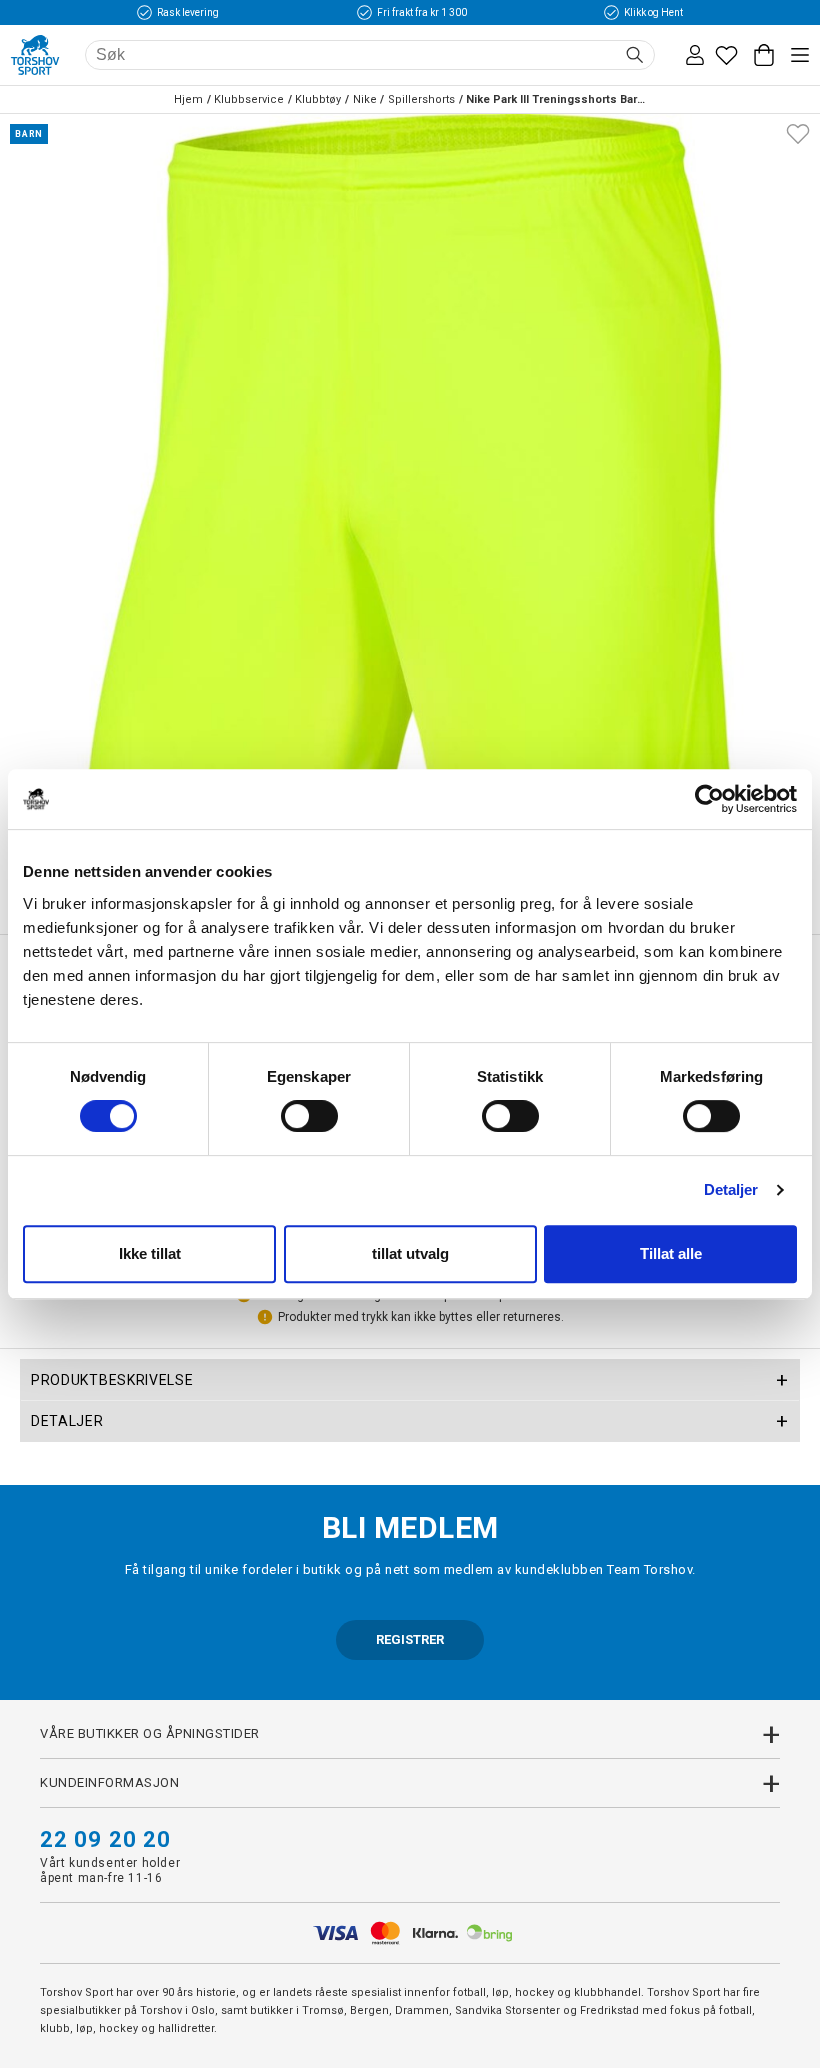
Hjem (188, 99)
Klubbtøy (318, 99)
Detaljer (731, 1189)
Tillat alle (671, 1253)
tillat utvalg (410, 1253)
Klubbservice (249, 99)
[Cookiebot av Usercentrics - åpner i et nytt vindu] (709, 799)
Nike (365, 99)
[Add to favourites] (798, 132)
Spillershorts (421, 99)
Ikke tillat (150, 1253)
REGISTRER (410, 1639)
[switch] (309, 1116)
